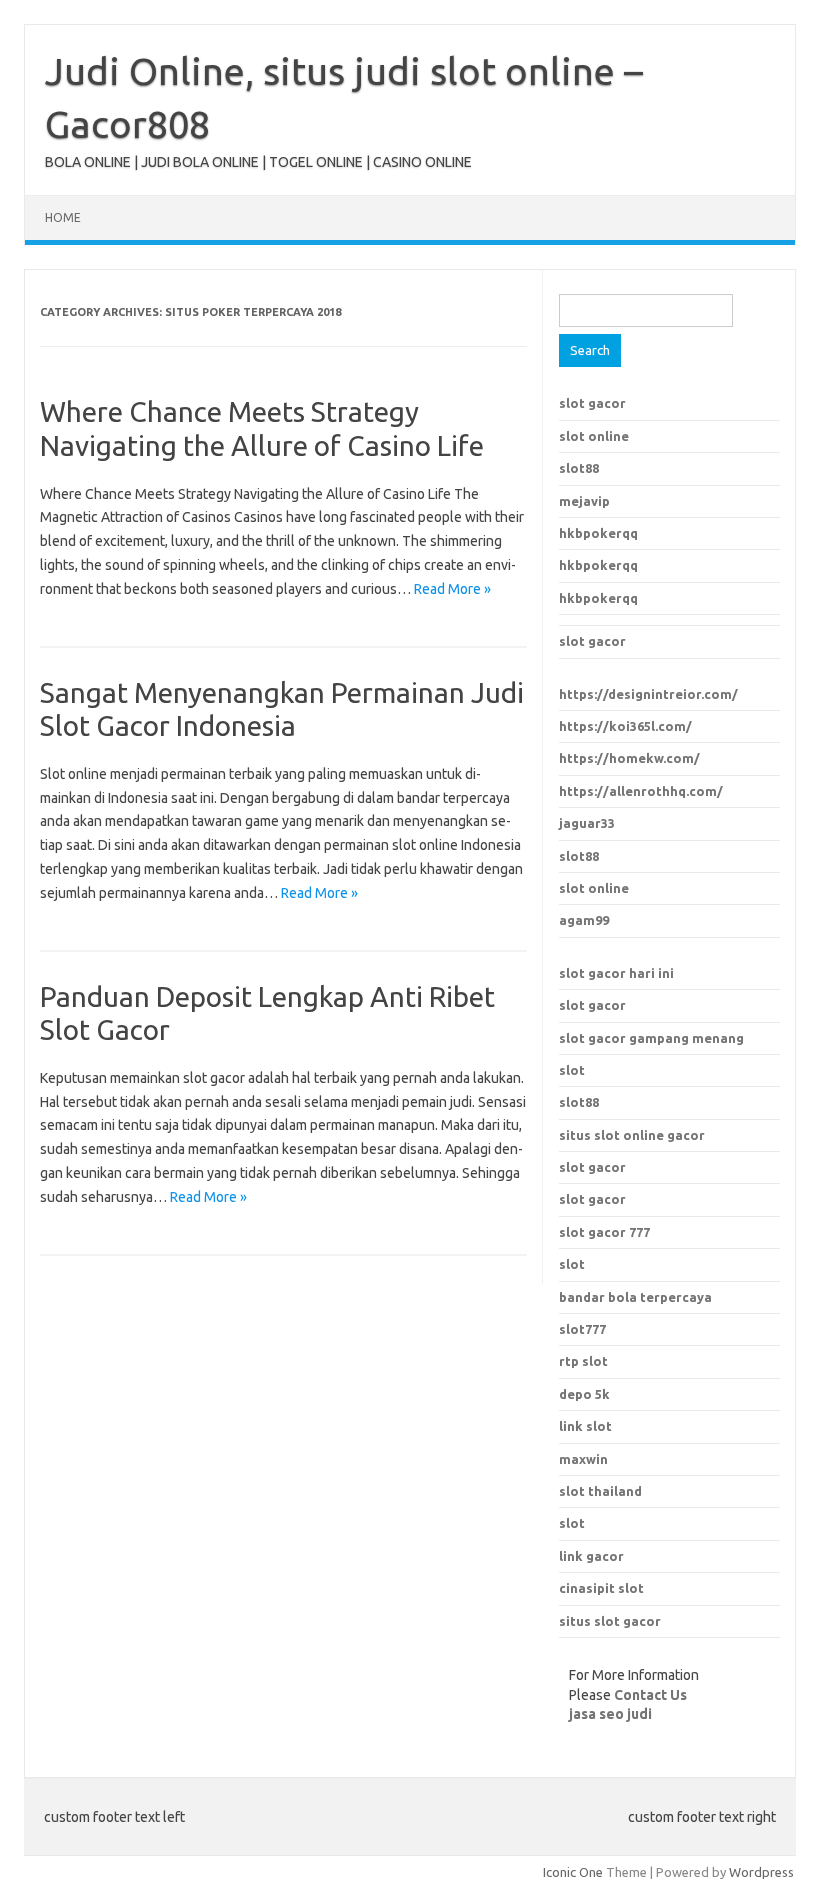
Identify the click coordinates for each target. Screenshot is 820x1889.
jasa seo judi (610, 1714)
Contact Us (650, 1695)
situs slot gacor (610, 1621)
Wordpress (761, 1872)
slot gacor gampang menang (651, 1038)
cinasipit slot (601, 1588)
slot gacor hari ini (616, 973)
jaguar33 (587, 823)
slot (572, 1070)
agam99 (584, 920)
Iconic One (573, 1872)
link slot (585, 1426)
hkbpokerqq (598, 533)
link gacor (591, 1556)
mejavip (584, 501)
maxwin (583, 1459)
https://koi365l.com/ (625, 726)
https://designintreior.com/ (648, 694)
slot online (594, 436)
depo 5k (584, 1394)
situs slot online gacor (632, 1135)
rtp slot (583, 1361)
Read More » (452, 589)
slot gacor (592, 403)
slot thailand (600, 1491)
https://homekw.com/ (629, 758)
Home (63, 217)
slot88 (579, 468)
